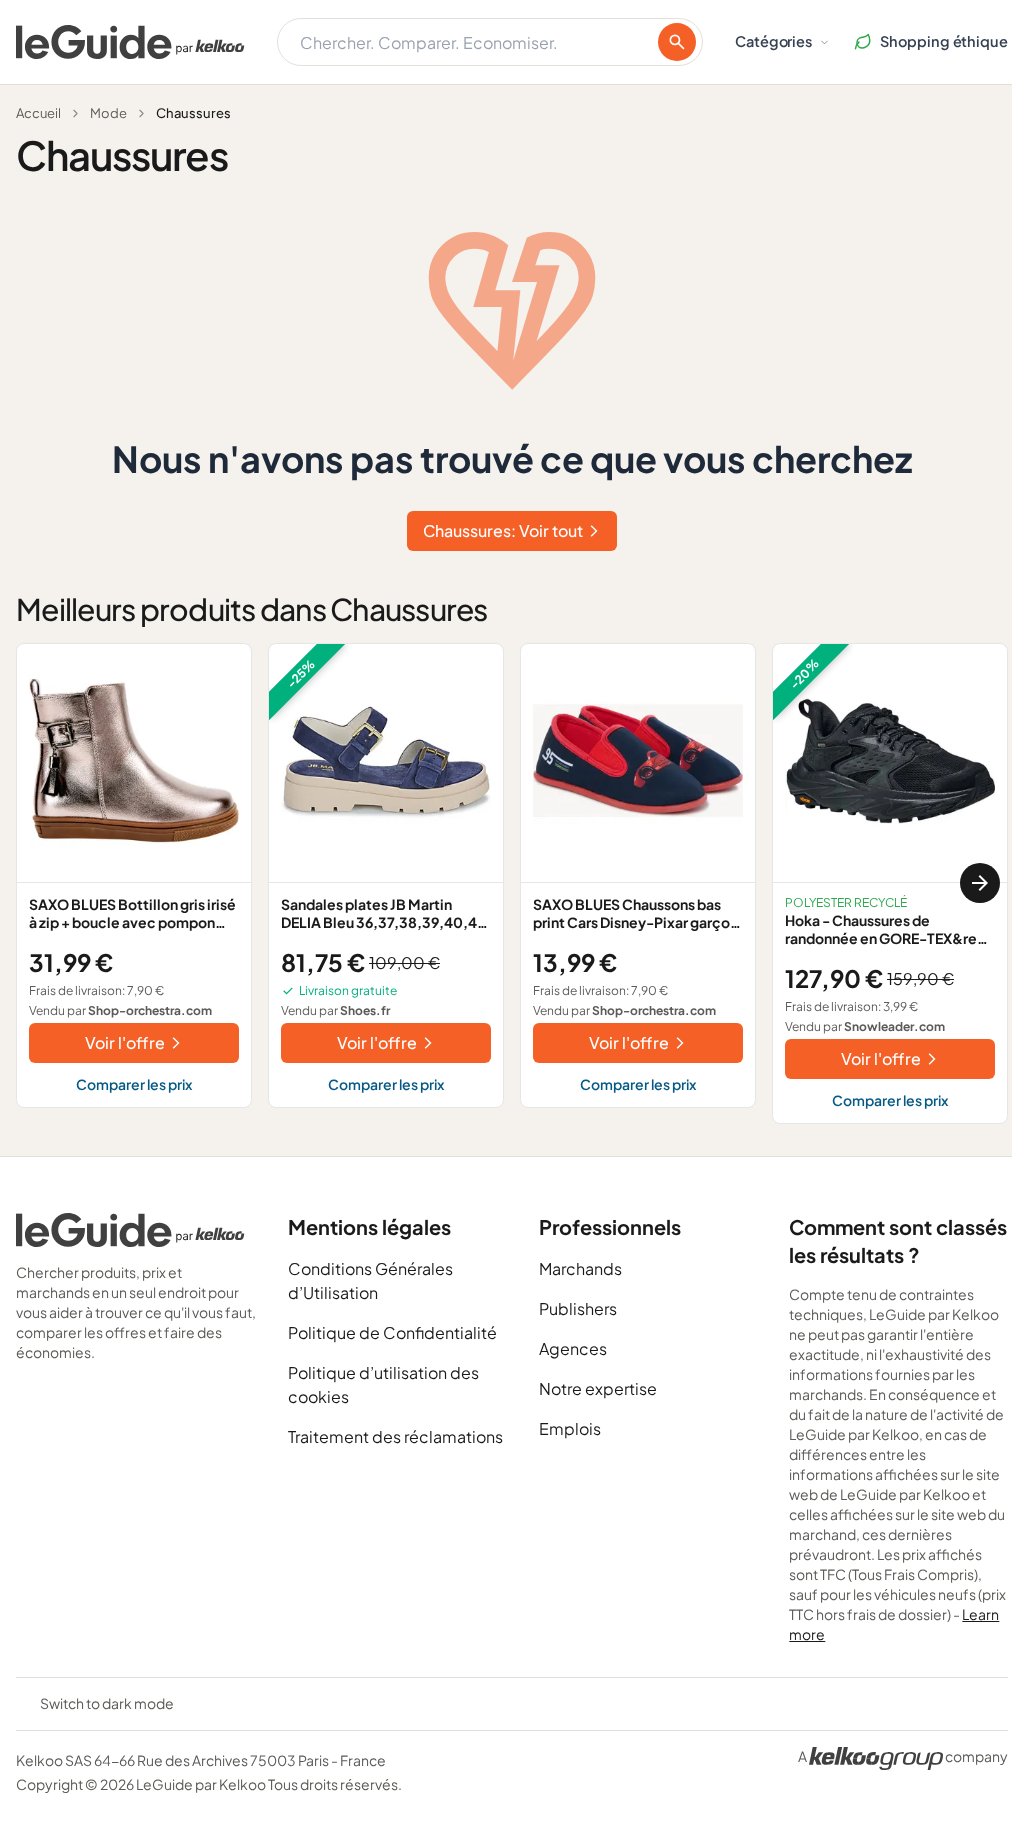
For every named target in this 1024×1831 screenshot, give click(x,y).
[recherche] (677, 42)
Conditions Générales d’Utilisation (370, 1280)
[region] (512, 883)
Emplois (570, 1428)
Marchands (580, 1268)
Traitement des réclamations (395, 1436)
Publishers (578, 1308)
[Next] (980, 883)
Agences (573, 1348)
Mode (108, 113)
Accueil (38, 113)
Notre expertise (598, 1388)
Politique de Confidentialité (392, 1332)
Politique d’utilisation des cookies (383, 1384)
